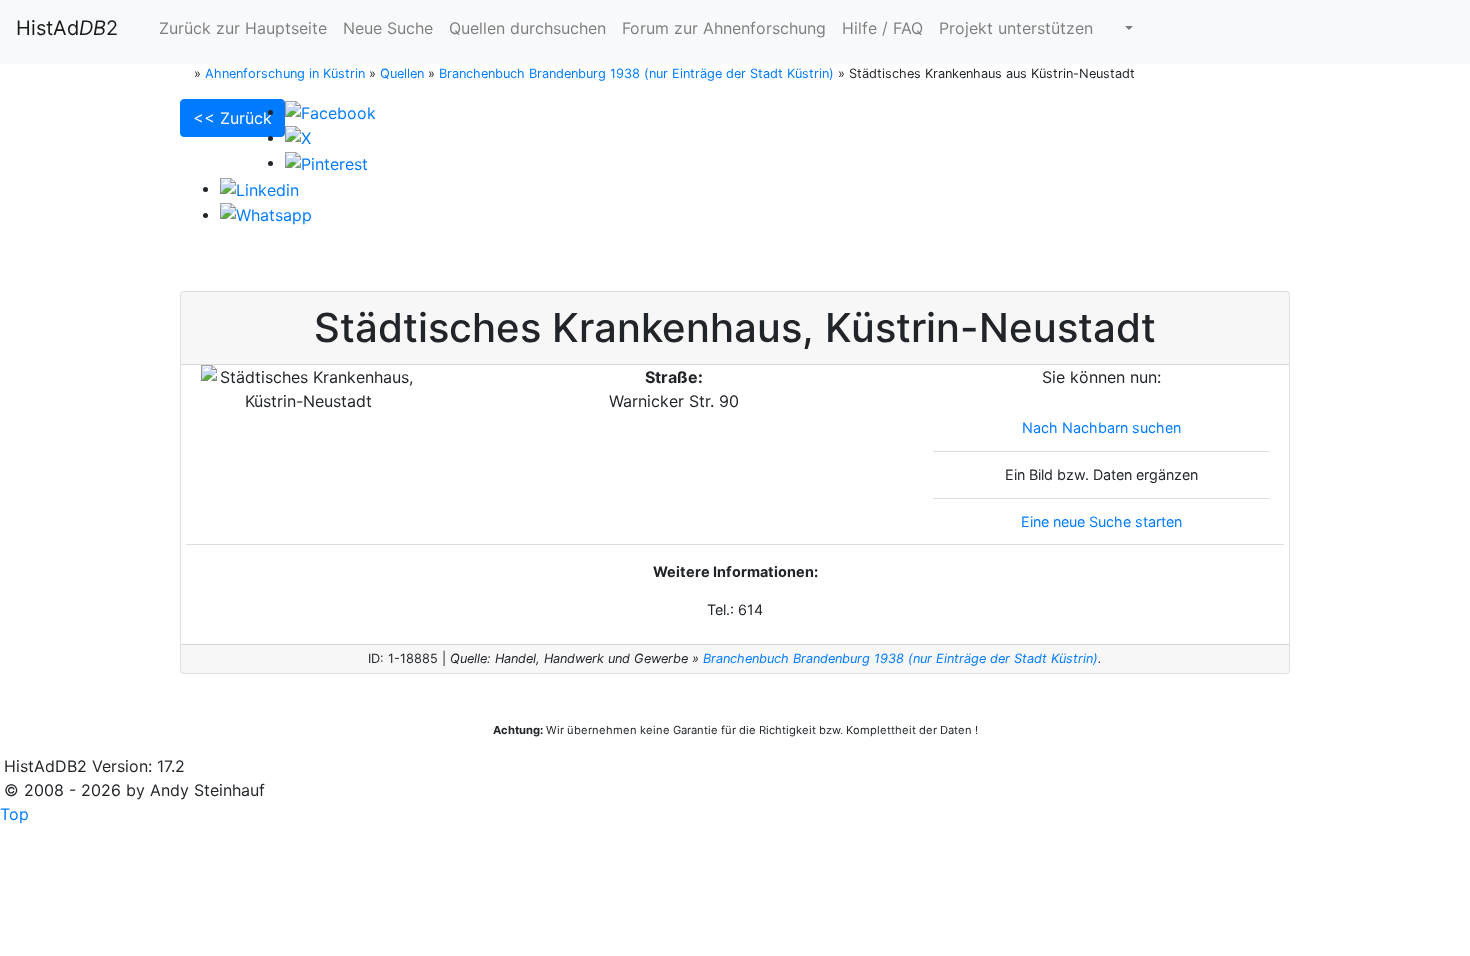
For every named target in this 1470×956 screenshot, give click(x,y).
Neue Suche (388, 28)
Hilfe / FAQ (882, 28)
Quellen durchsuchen (527, 28)
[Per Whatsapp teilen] (266, 214)
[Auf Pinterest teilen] (326, 162)
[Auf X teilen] (298, 137)
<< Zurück (232, 118)
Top (14, 814)
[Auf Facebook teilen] (330, 111)
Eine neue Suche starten (1101, 521)
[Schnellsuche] (1121, 28)
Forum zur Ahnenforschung (724, 28)
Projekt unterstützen (1016, 28)
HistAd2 (67, 28)
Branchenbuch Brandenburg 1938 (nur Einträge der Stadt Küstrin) (900, 658)
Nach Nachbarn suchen (1101, 427)
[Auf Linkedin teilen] (259, 188)
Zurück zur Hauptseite (240, 28)
